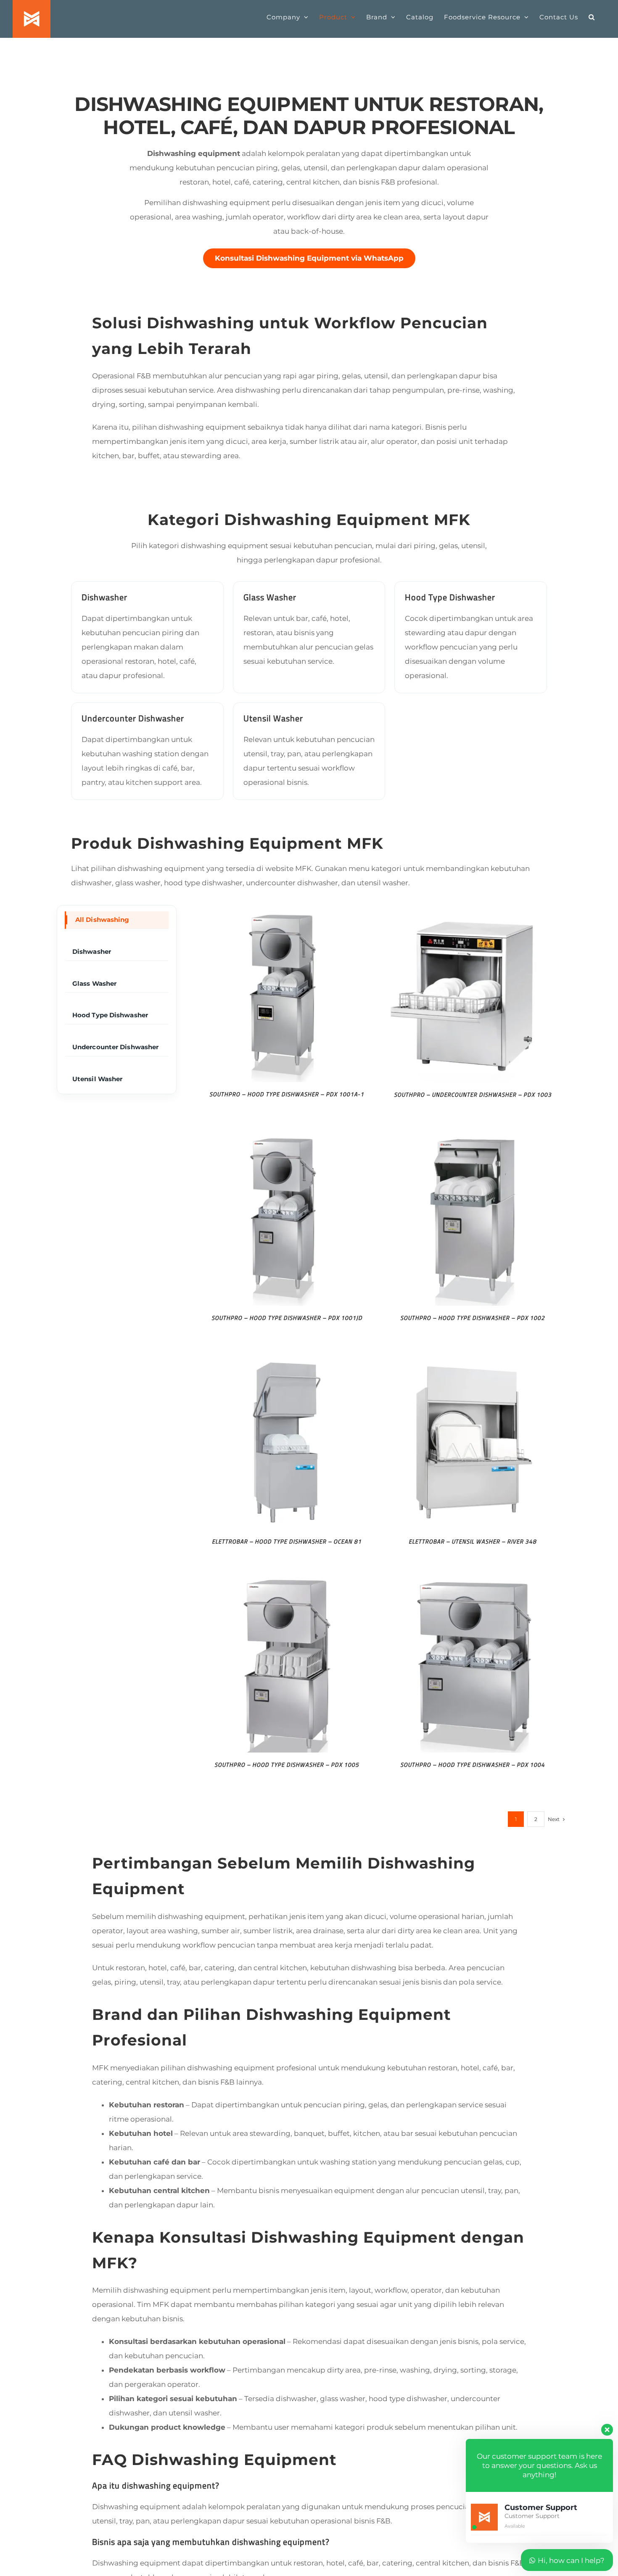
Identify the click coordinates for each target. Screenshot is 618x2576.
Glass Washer (94, 983)
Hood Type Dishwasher (110, 1015)
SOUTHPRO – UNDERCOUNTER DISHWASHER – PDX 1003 (473, 1094)
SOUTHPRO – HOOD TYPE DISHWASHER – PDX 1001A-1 (287, 1094)
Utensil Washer (97, 1079)
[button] (592, 17)
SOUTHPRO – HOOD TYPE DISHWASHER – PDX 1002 (473, 1318)
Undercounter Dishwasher (115, 1047)
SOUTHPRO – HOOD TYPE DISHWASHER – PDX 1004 (473, 1764)
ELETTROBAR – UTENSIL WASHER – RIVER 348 (473, 1541)
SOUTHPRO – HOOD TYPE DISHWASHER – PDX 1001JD (287, 1318)
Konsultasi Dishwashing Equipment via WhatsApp (309, 258)
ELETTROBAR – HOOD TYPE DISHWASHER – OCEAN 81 (287, 1541)
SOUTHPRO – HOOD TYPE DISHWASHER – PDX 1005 (287, 1764)
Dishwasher (92, 951)
